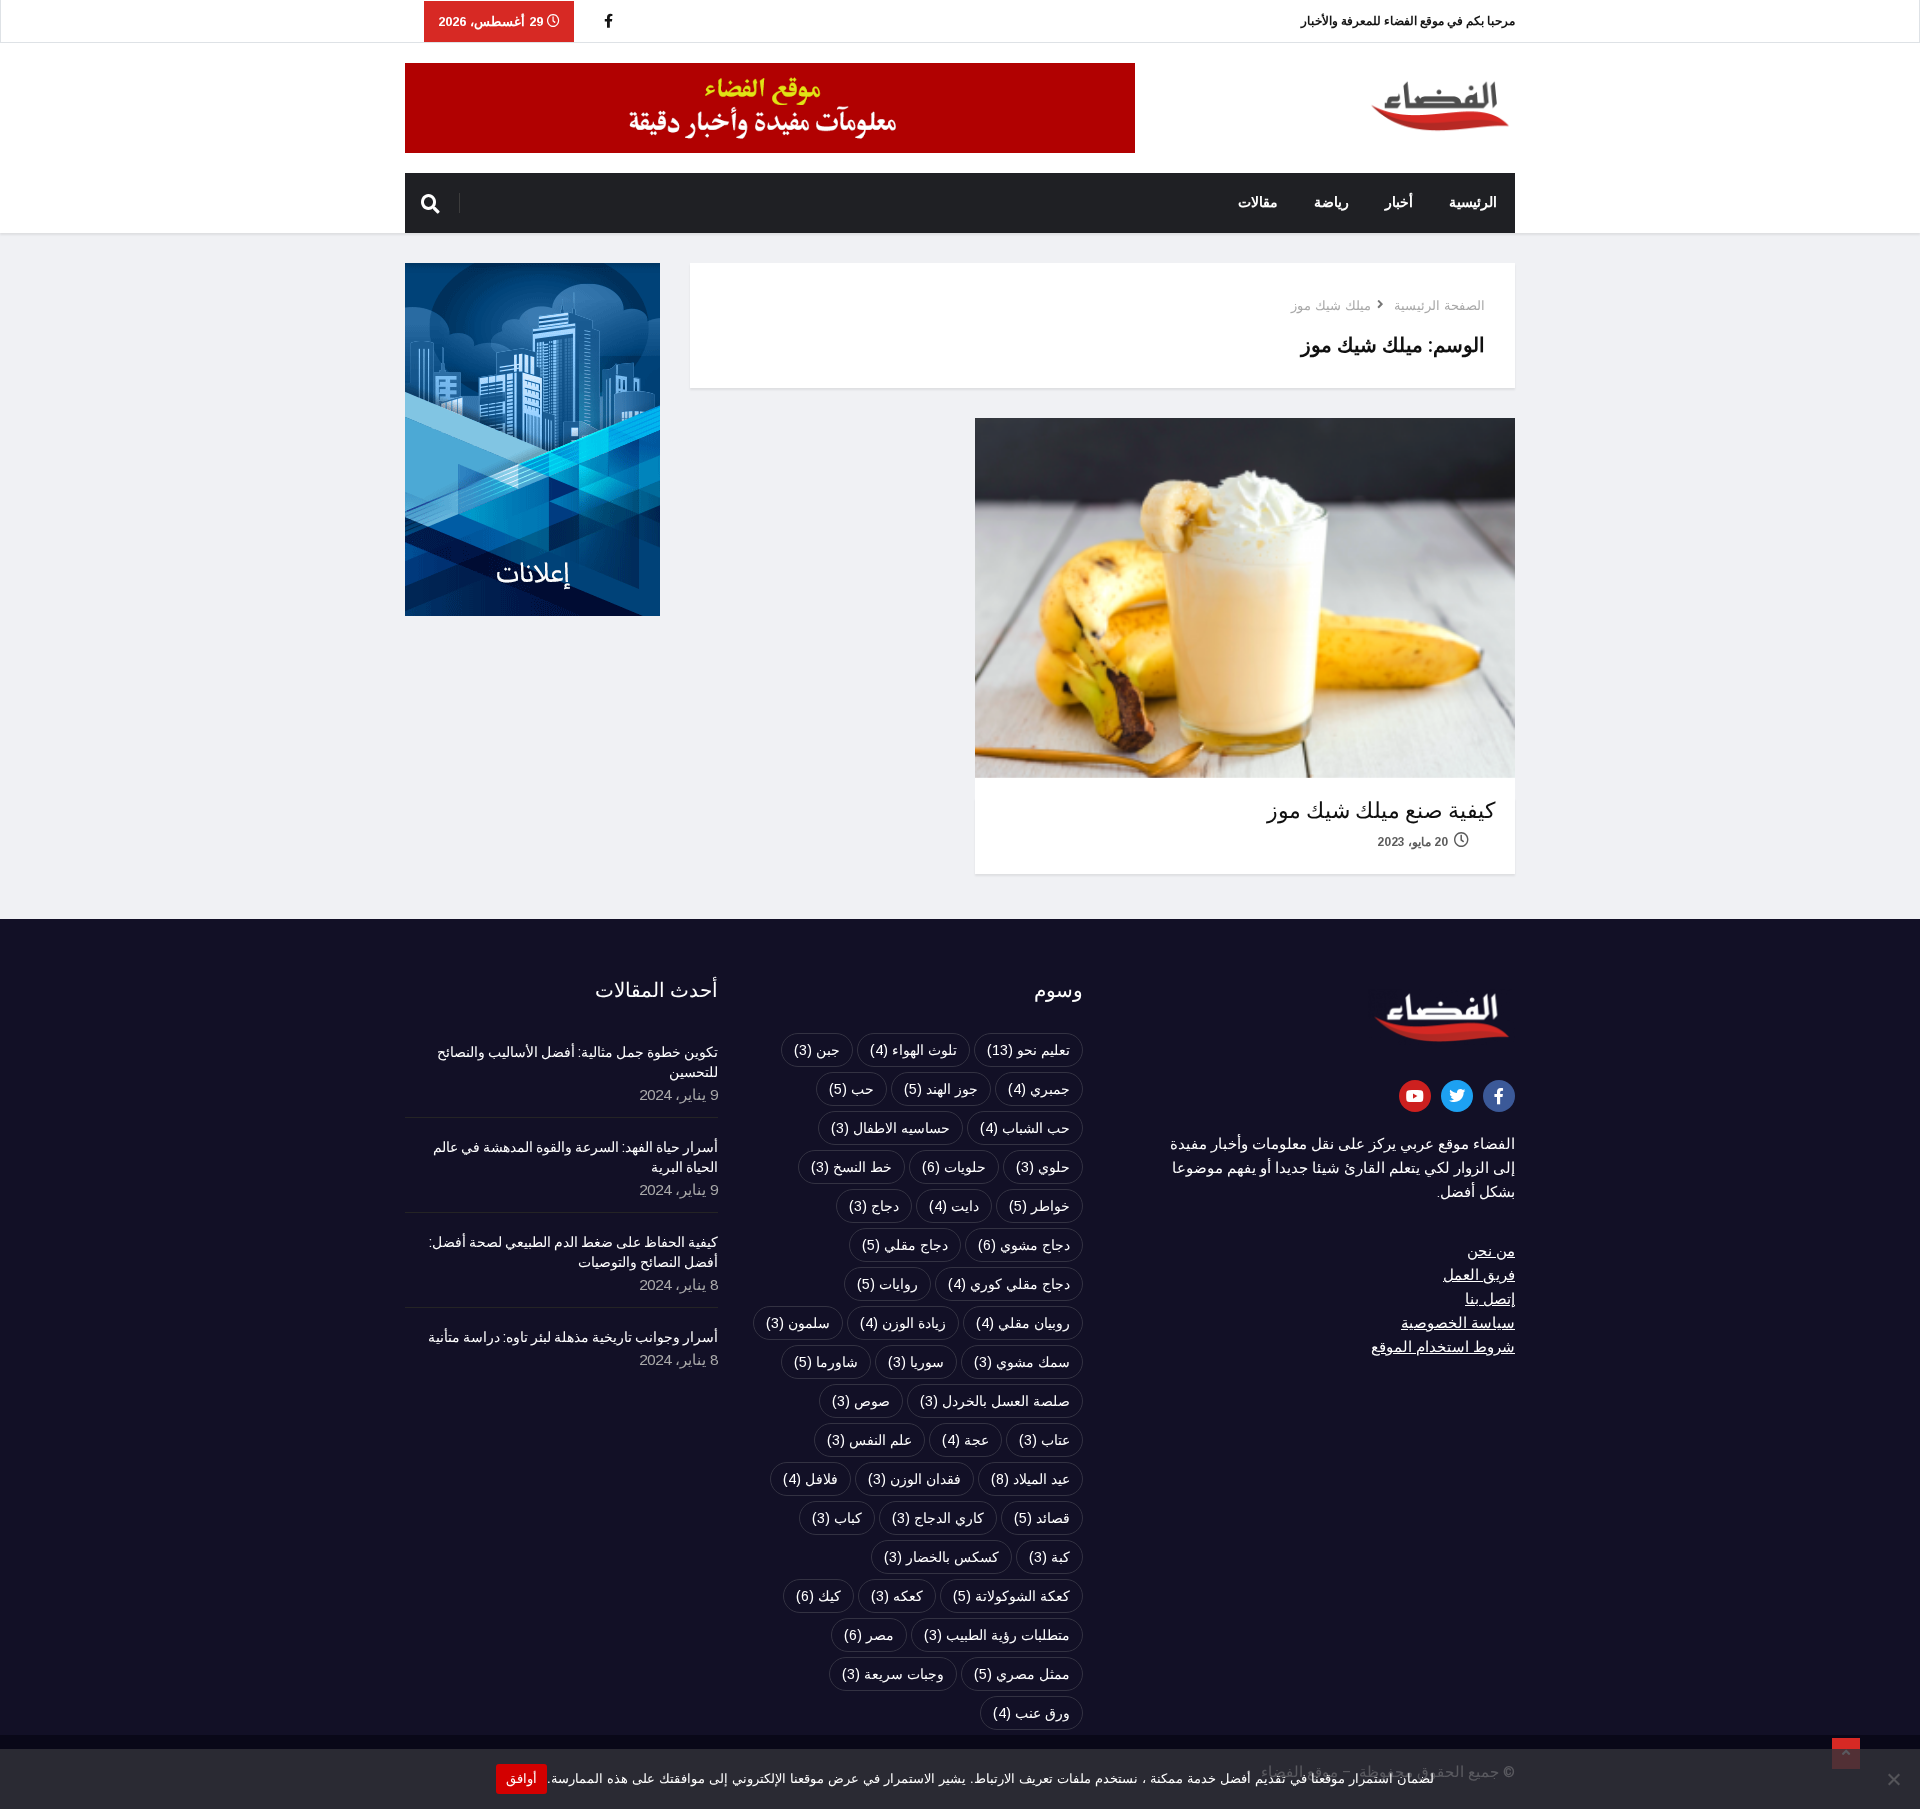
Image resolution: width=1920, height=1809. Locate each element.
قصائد (1042, 1518)
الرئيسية (1473, 202)
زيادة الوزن (903, 1323)
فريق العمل (1479, 1275)
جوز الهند (941, 1089)
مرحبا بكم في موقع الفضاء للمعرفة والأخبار (1408, 21)
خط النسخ (851, 1167)
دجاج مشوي (1024, 1245)
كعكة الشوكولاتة (1011, 1596)
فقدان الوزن (914, 1479)
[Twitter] (1457, 1096)
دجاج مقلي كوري (1009, 1284)
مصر (869, 1635)
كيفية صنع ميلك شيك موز (1381, 811)
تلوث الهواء (913, 1050)
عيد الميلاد (1030, 1479)
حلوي (1043, 1167)
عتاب (1044, 1440)
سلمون (798, 1323)
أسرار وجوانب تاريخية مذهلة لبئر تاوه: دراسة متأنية (573, 1338)
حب (851, 1089)
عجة (965, 1440)
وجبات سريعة (893, 1674)
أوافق (521, 1778)
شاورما (826, 1362)
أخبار (1399, 202)
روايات (887, 1284)
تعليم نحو (1028, 1050)
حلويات (954, 1167)
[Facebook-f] (1499, 1096)
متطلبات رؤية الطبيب (997, 1635)
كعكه (897, 1596)
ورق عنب (1031, 1713)
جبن (817, 1050)
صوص (861, 1401)
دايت (954, 1206)
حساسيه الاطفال (890, 1128)
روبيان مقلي (1023, 1323)
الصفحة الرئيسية (1439, 305)
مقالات (1258, 202)
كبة (1049, 1557)
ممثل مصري (1022, 1674)
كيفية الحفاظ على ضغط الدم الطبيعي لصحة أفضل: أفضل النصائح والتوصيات (573, 1253)
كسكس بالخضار (941, 1557)
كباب (837, 1518)
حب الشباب (1025, 1128)
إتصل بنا (1490, 1299)
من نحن (1491, 1251)
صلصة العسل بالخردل (995, 1401)
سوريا (916, 1362)
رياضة (1331, 202)
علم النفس (869, 1440)
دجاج (874, 1206)
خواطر (1039, 1206)
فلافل (810, 1479)
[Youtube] (1415, 1096)
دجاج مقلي (905, 1245)
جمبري (1039, 1089)
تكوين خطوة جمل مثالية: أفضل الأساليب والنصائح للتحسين (577, 1063)
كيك (818, 1596)
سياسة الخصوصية (1458, 1323)
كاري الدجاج (938, 1518)
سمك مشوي (1022, 1362)
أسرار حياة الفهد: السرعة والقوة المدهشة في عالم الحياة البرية (575, 1158)
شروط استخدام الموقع (1443, 1347)
